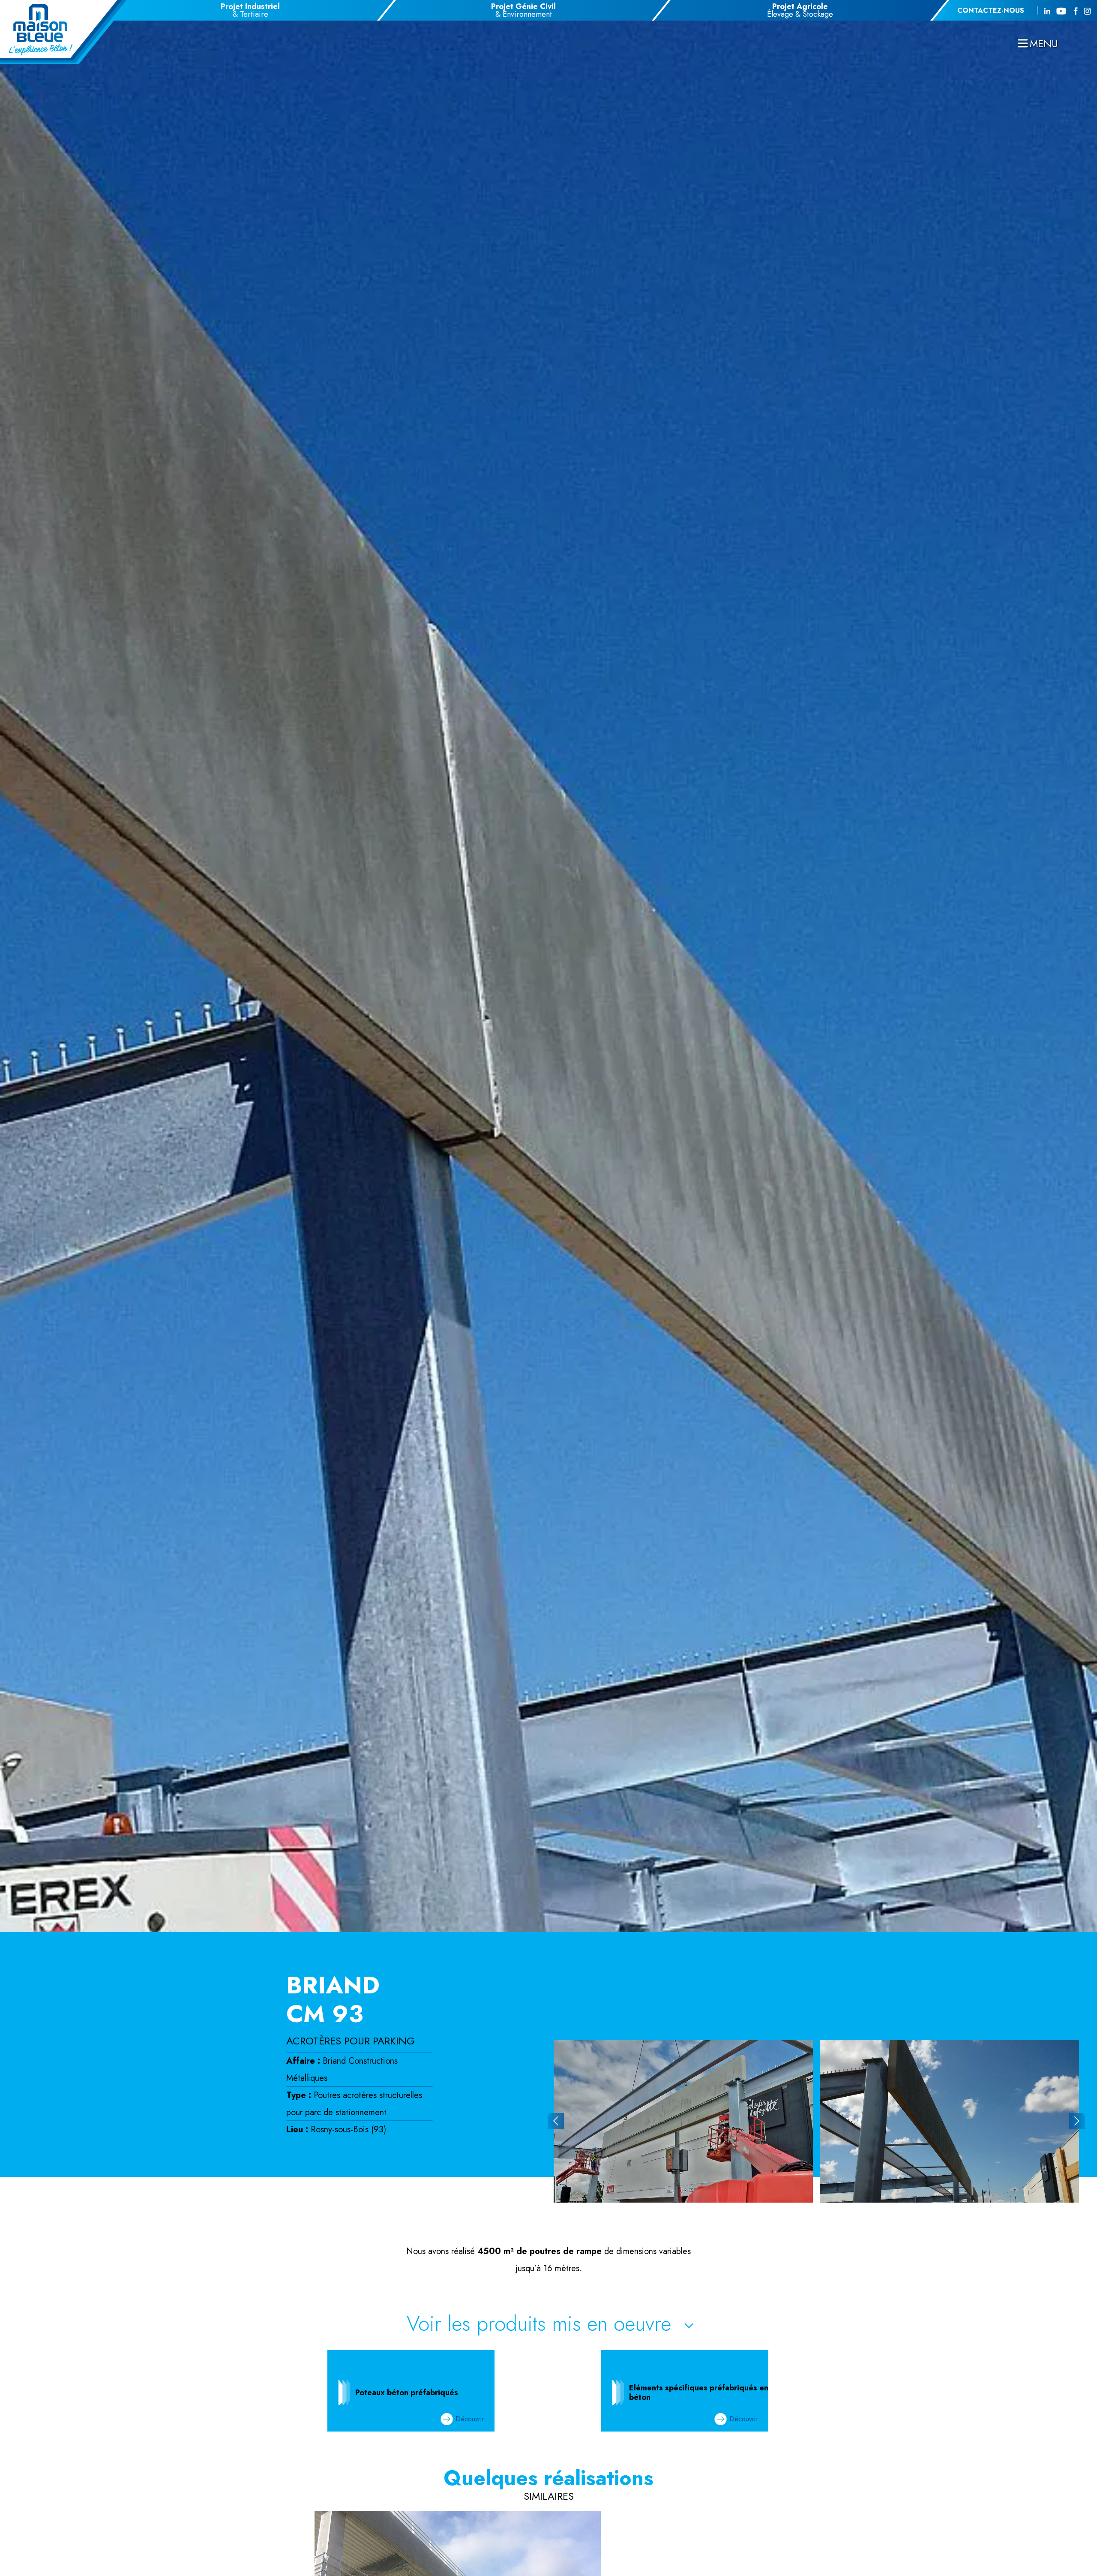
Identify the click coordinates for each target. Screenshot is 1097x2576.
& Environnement (523, 10)
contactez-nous (991, 11)
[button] (556, 2121)
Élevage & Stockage (800, 10)
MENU (1044, 44)
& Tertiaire (250, 10)
